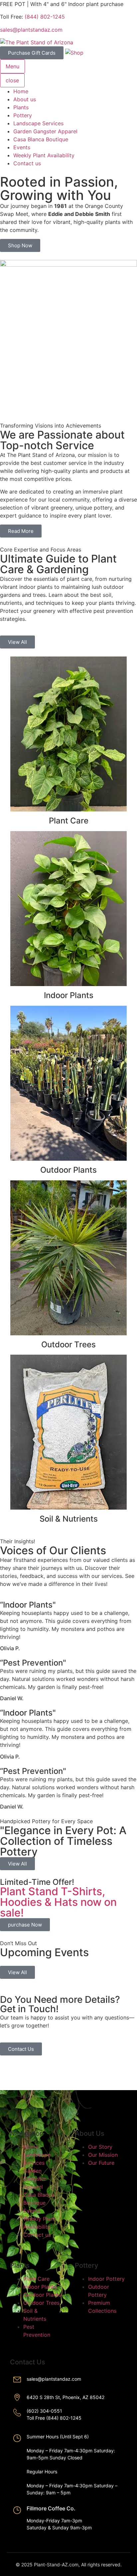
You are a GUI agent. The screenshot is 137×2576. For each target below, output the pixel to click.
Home (21, 91)
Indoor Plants (69, 995)
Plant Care (69, 821)
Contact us (27, 163)
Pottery (23, 115)
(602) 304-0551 (44, 2411)
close (12, 80)
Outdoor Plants (68, 1170)
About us (25, 99)
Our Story (100, 2147)
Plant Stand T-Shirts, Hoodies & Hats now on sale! (58, 1902)
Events (22, 147)
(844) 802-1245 (45, 17)
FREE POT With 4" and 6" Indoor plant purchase (62, 4)
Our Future (101, 2163)
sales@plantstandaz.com (31, 30)
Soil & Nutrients (69, 1519)
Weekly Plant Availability (44, 155)
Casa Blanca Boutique (41, 139)
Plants (21, 107)
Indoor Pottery (106, 2279)
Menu (12, 66)
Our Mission (103, 2155)
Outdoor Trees (68, 1344)
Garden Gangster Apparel (45, 131)
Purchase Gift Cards (32, 53)
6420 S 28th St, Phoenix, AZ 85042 (66, 2397)
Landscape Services (38, 123)
